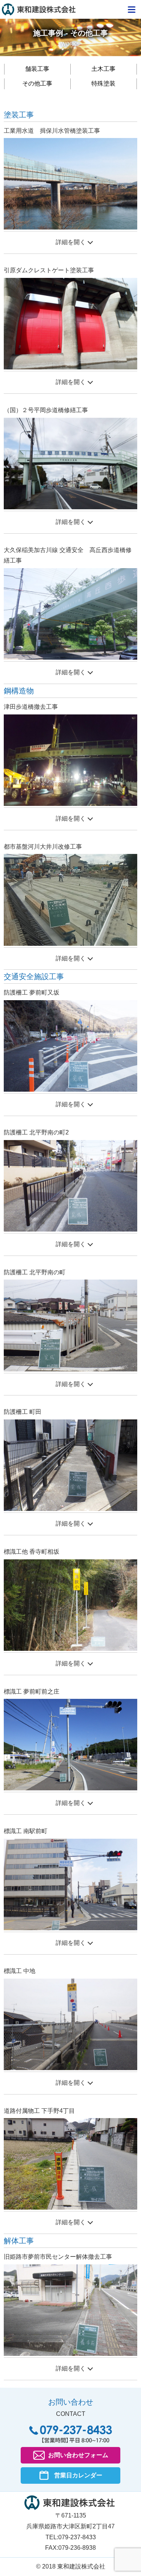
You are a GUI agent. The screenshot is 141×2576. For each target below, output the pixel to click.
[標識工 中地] (70, 2024)
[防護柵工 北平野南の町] (70, 1325)
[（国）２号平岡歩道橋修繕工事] (70, 463)
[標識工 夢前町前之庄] (70, 1744)
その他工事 (37, 83)
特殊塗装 (103, 83)
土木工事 (103, 69)
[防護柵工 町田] (70, 1465)
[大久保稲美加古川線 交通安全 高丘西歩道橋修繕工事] (70, 613)
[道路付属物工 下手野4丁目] (70, 2164)
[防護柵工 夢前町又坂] (70, 1045)
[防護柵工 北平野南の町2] (70, 1185)
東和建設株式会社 (39, 10)
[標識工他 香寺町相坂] (70, 1605)
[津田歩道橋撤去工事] (70, 760)
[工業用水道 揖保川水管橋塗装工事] (70, 184)
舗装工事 (37, 69)
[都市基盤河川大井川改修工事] (70, 899)
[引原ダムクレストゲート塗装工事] (70, 323)
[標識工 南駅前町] (70, 1884)
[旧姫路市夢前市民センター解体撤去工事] (70, 2310)
